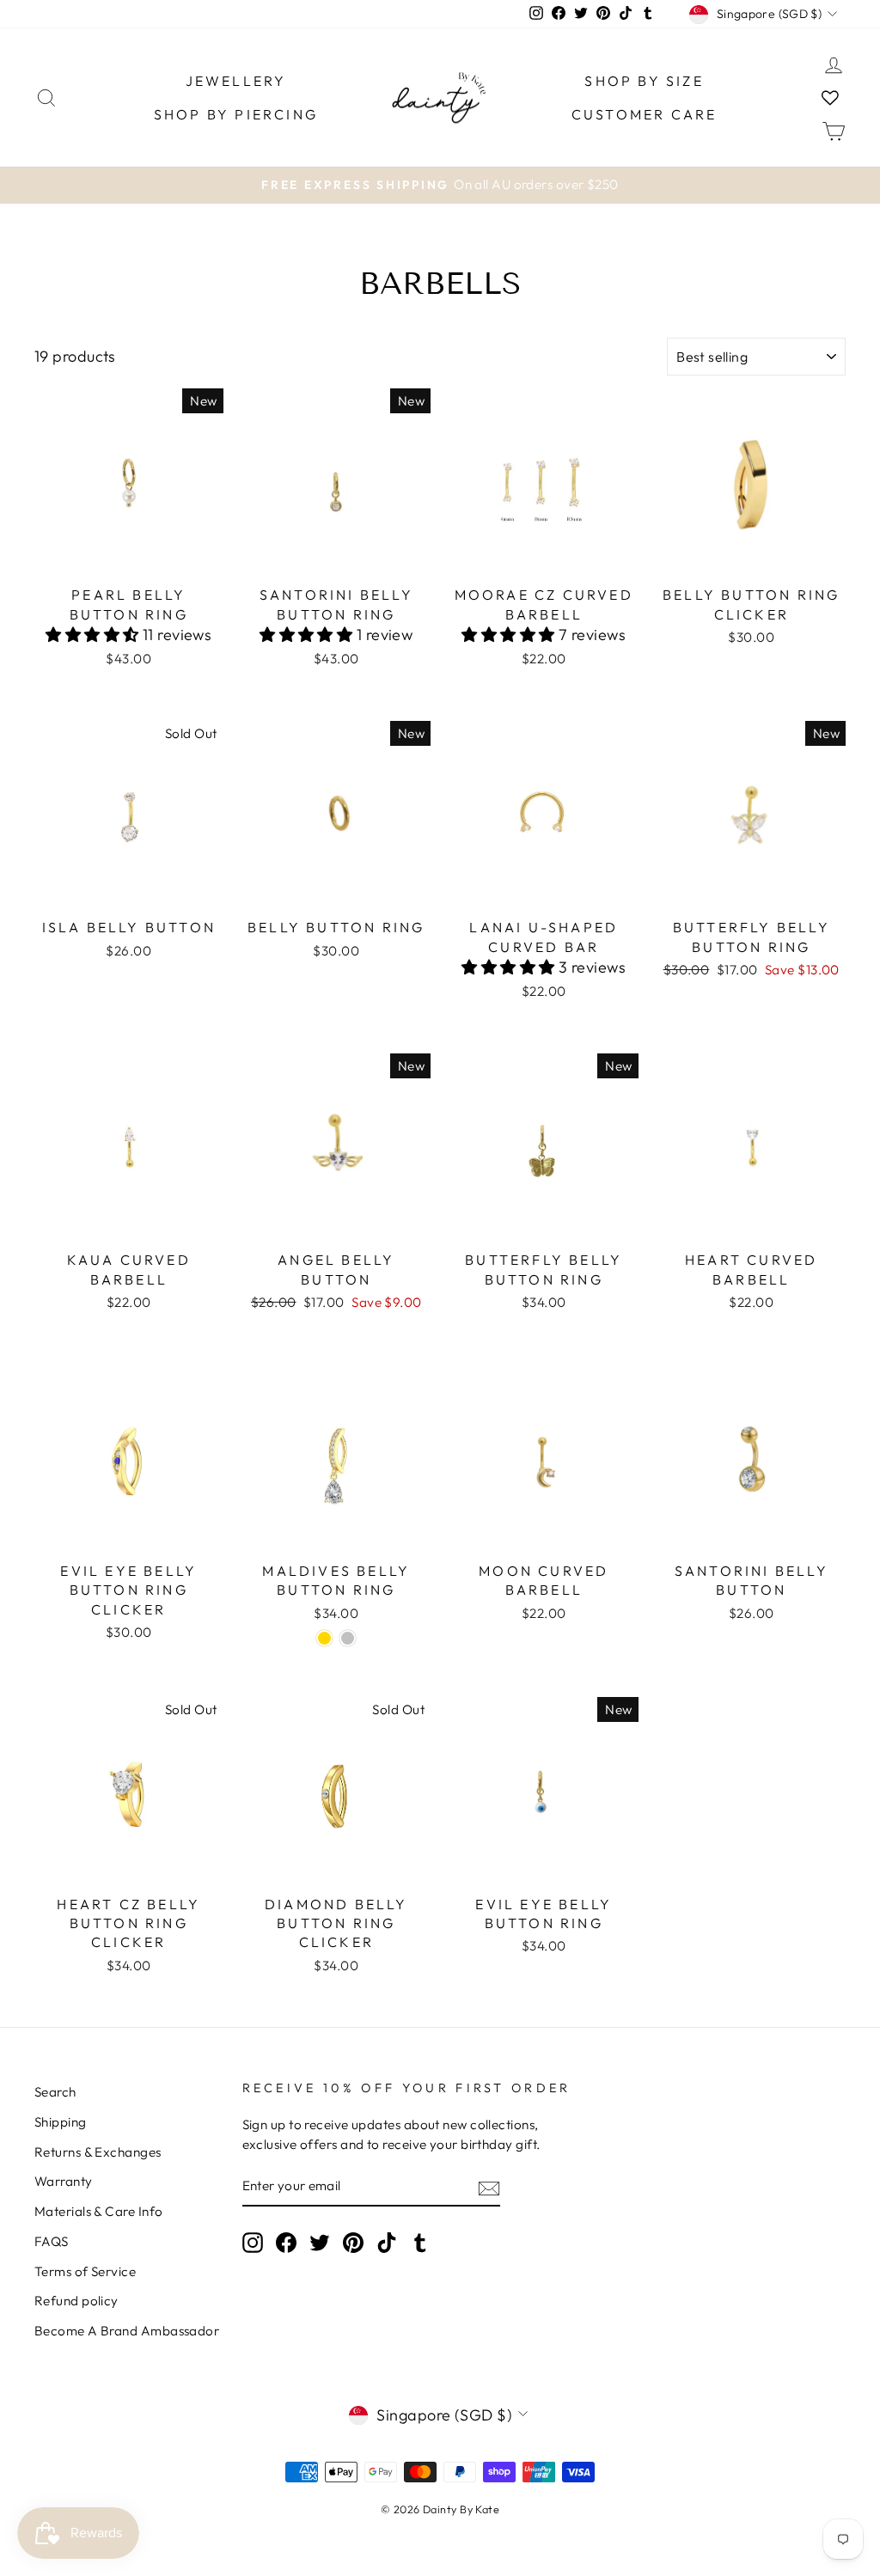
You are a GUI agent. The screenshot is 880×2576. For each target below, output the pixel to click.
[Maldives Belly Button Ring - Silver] (348, 1638)
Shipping (61, 2122)
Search (55, 2092)
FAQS (52, 2241)
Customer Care (645, 114)
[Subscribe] (489, 2187)
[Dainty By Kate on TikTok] (387, 2243)
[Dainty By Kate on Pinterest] (353, 2243)
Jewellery (236, 81)
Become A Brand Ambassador (127, 2331)
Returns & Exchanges (98, 2152)
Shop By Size (644, 81)
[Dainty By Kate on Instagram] (253, 2243)
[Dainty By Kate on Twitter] (320, 2243)
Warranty (64, 2181)
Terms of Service (85, 2271)
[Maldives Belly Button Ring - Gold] (324, 1638)
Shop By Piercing (236, 114)
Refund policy (76, 2301)
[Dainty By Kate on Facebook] (286, 2243)
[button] (94, 635)
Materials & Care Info (98, 2211)
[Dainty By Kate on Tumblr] (420, 2243)
